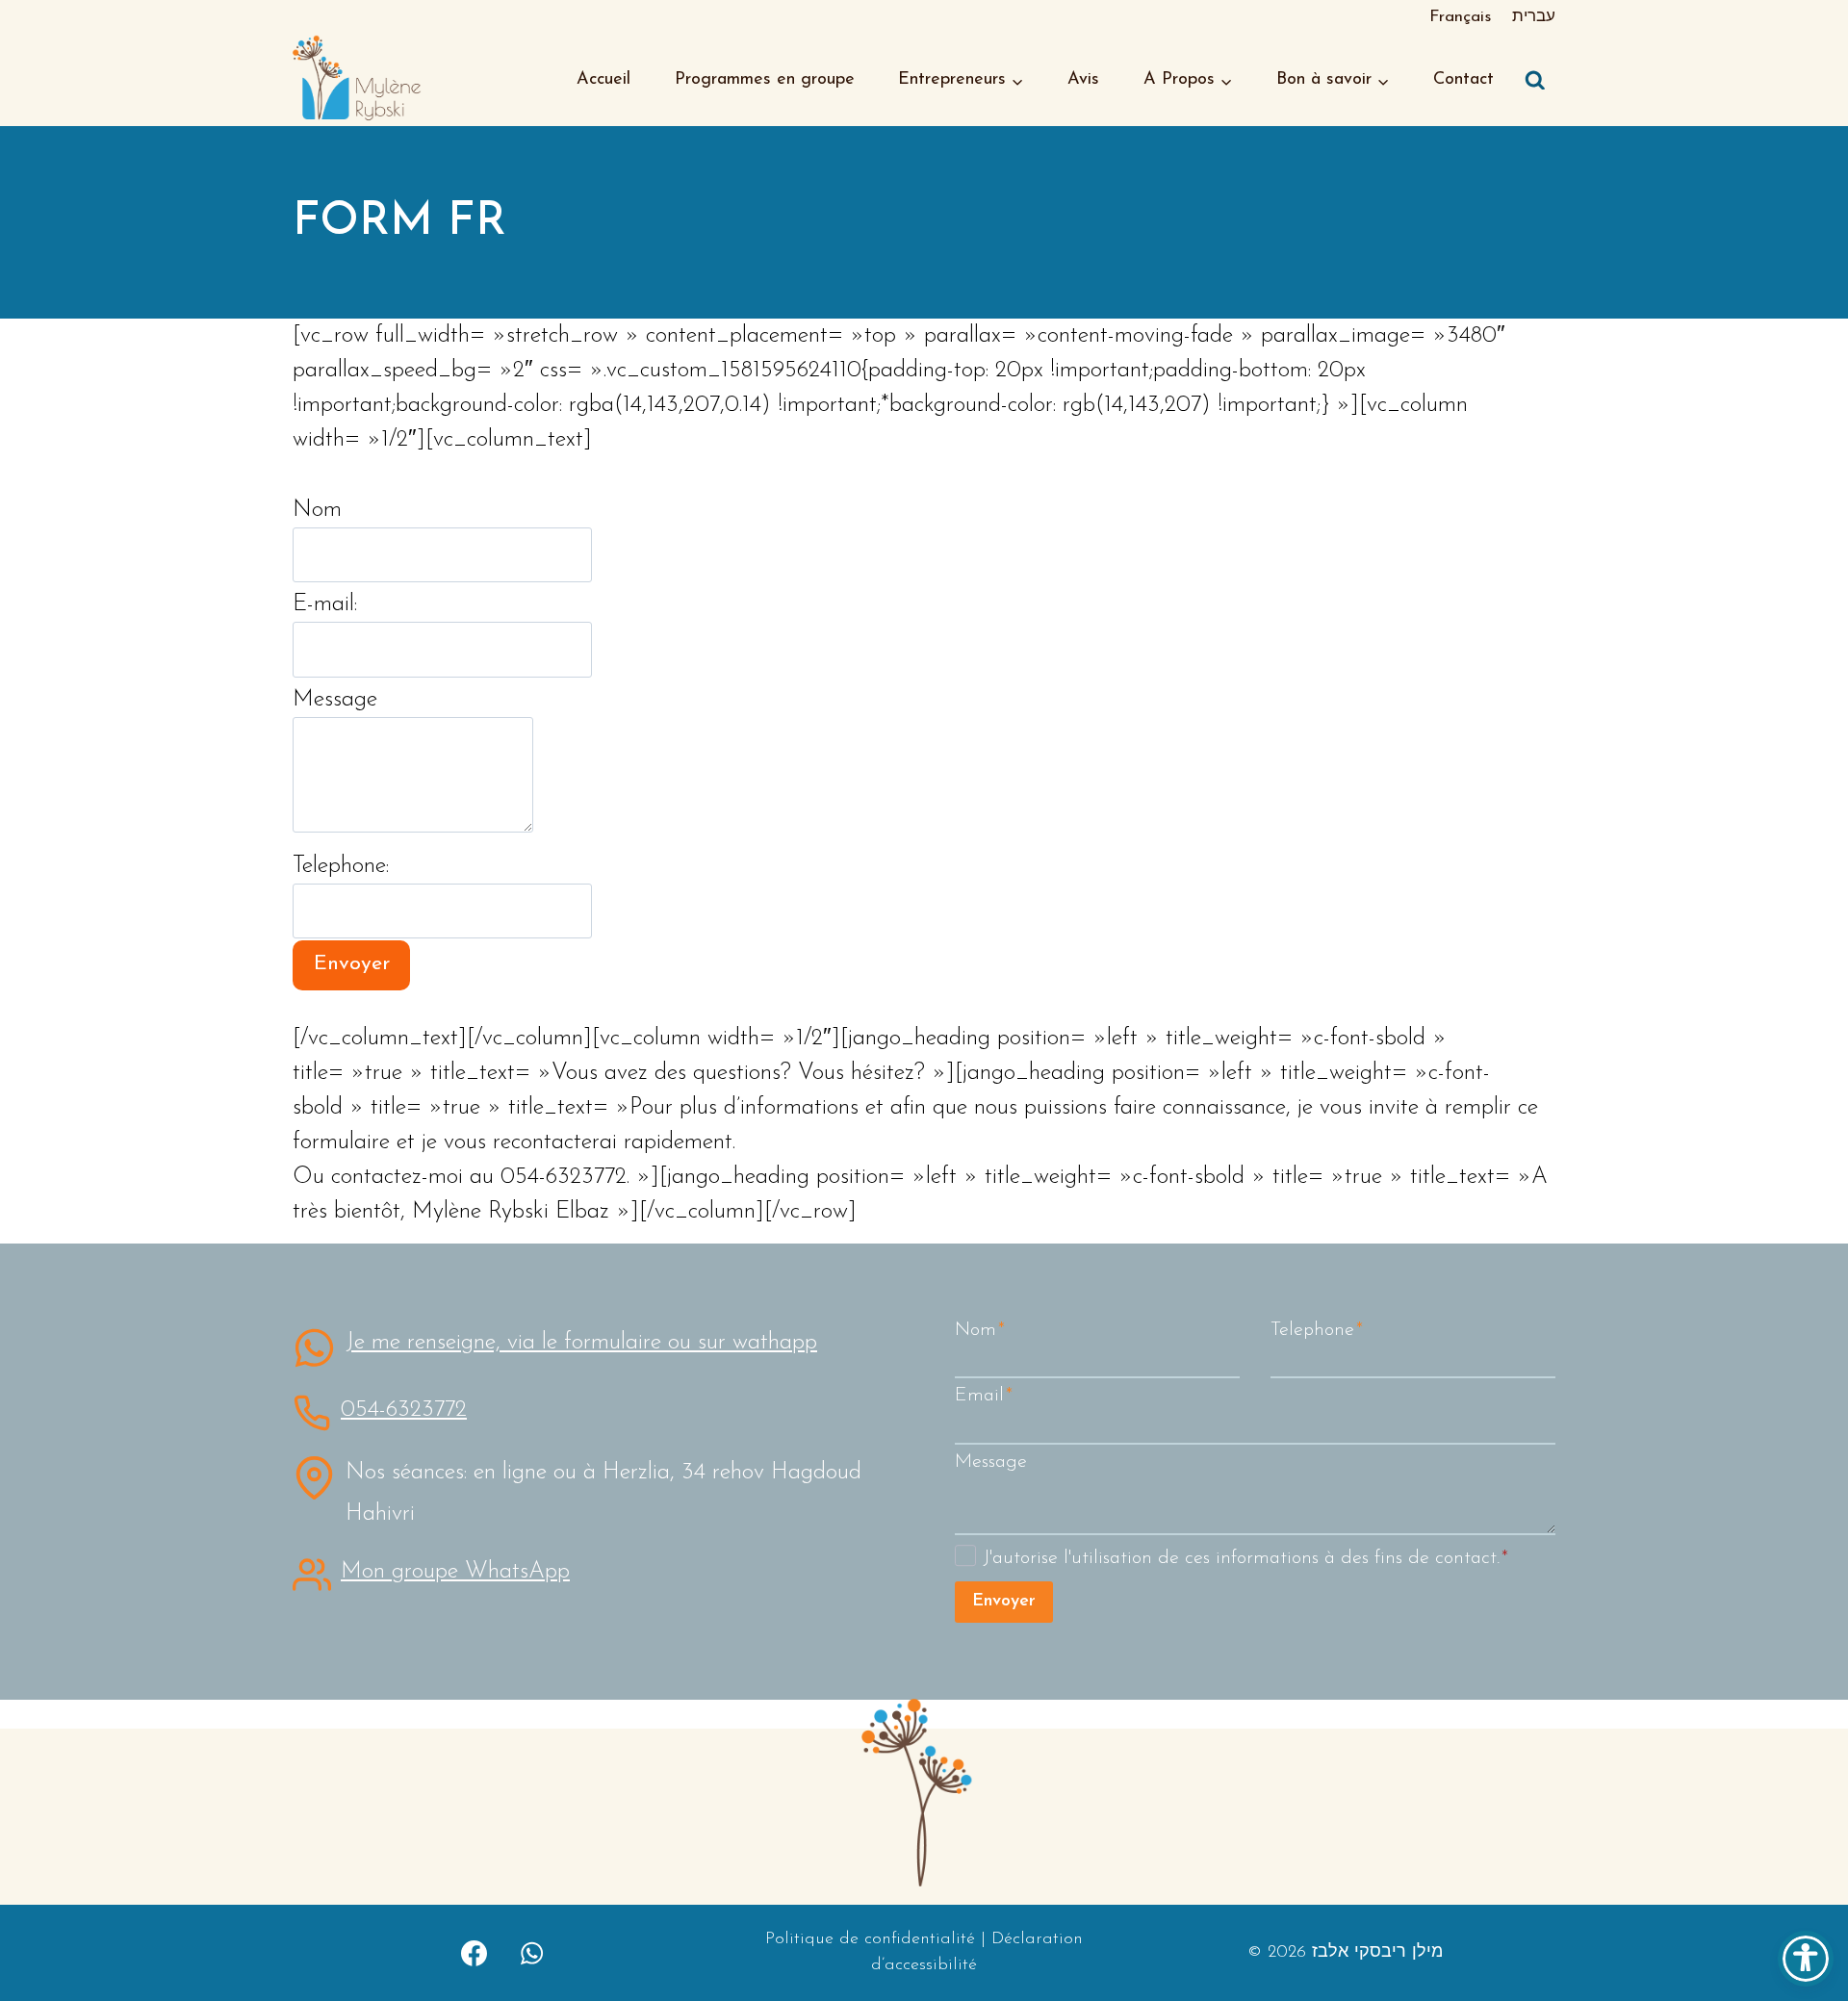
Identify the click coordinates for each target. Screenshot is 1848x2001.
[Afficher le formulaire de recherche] (1535, 80)
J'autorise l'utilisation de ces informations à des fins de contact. (1246, 1558)
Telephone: (341, 866)
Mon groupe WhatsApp (455, 1572)
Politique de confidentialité (870, 1939)
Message (335, 700)
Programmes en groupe (765, 80)
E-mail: (325, 604)
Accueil (603, 80)
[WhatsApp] (531, 1953)
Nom (317, 510)
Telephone (1317, 1330)
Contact (1463, 80)
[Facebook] (475, 1953)
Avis (1083, 80)
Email (984, 1396)
